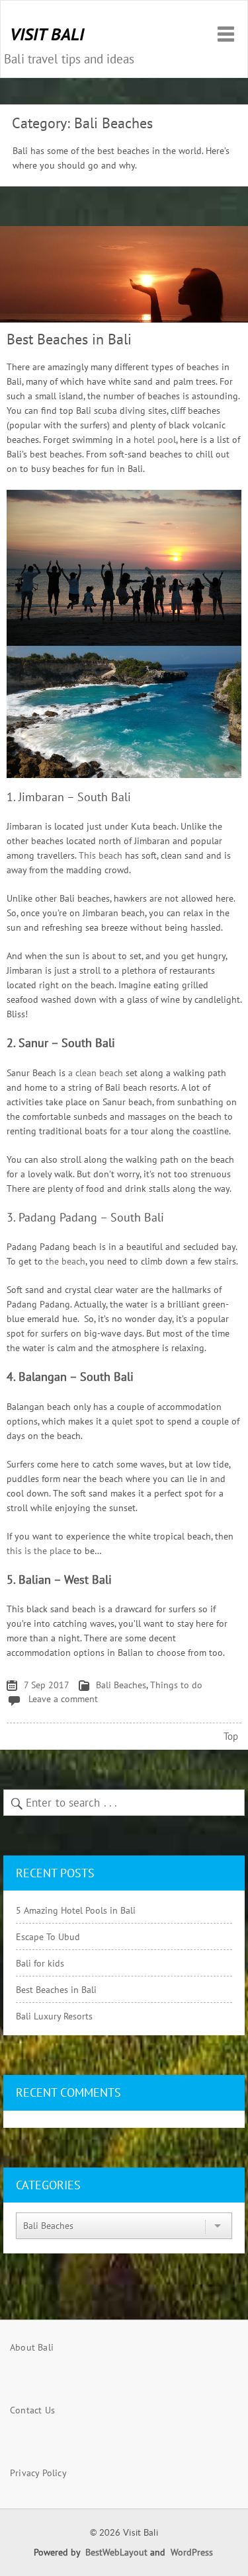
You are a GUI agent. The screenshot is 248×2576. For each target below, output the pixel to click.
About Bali (32, 2347)
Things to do (176, 1685)
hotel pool (155, 440)
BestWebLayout (116, 2552)
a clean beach (96, 1073)
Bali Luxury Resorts (54, 2016)
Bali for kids (40, 1963)
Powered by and (123, 2552)
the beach (65, 1261)
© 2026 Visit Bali (124, 2533)
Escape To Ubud (48, 1937)
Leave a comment (63, 1699)
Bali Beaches (121, 1685)
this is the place (39, 1551)
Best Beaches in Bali (69, 339)
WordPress (192, 2552)
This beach (101, 855)
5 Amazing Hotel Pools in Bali (76, 1910)
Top (231, 1736)
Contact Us (32, 2410)
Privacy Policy (38, 2473)
